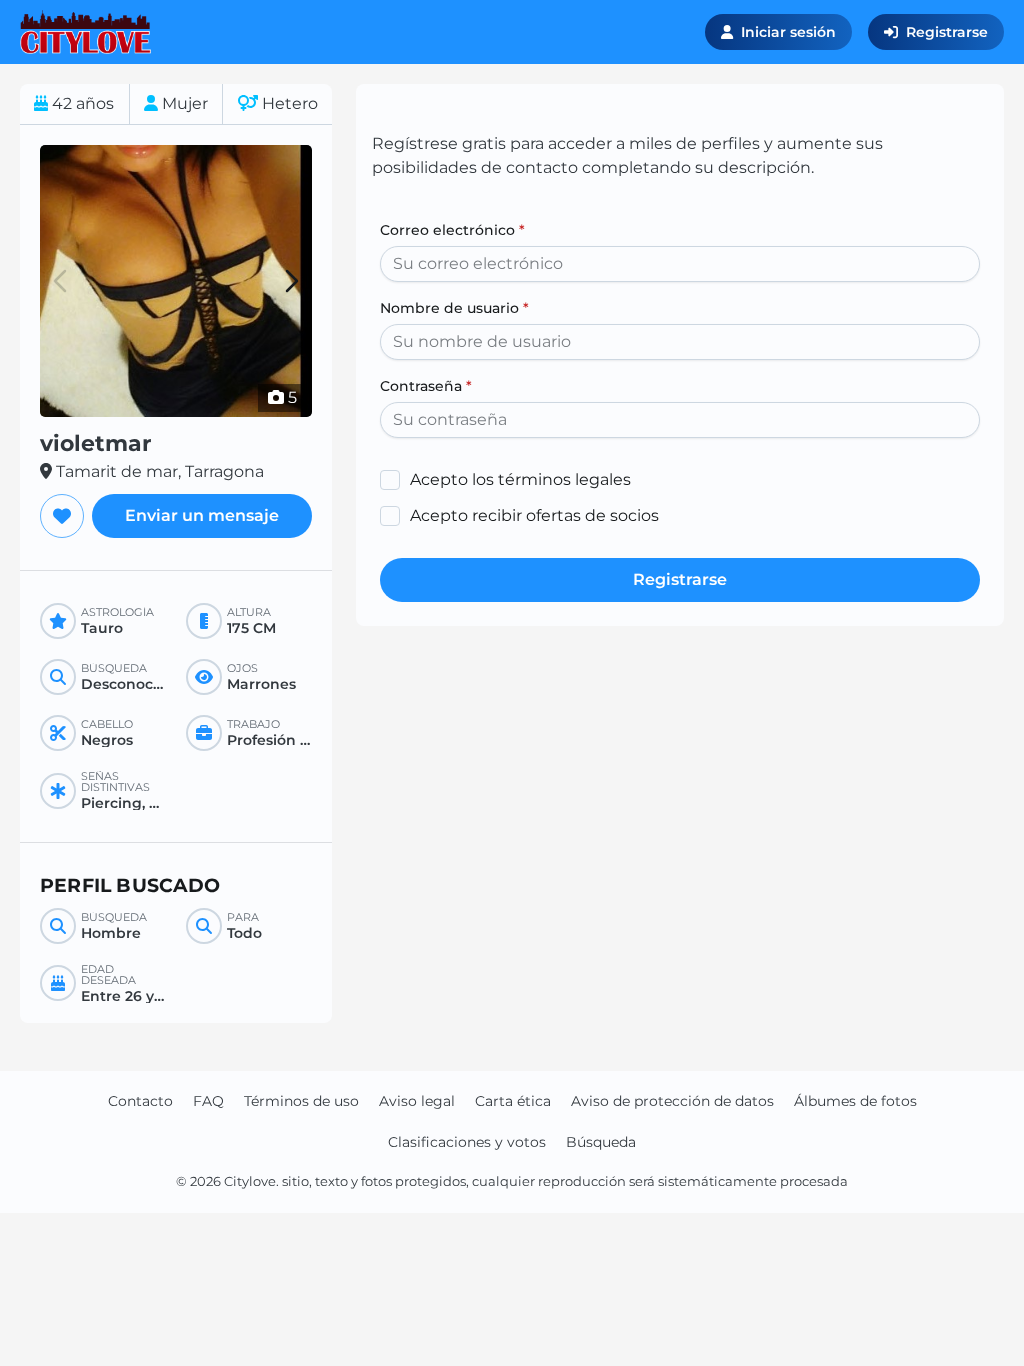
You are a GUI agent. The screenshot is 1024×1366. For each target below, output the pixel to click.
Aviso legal (417, 1101)
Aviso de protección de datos (672, 1101)
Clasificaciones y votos (467, 1142)
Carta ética (513, 1101)
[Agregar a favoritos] (62, 516)
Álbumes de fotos (855, 1101)
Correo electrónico (452, 230)
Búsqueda (601, 1142)
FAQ (208, 1101)
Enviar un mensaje (202, 515)
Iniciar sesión (788, 32)
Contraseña (426, 386)
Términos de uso (301, 1101)
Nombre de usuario (454, 308)
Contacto (140, 1101)
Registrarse (947, 32)
